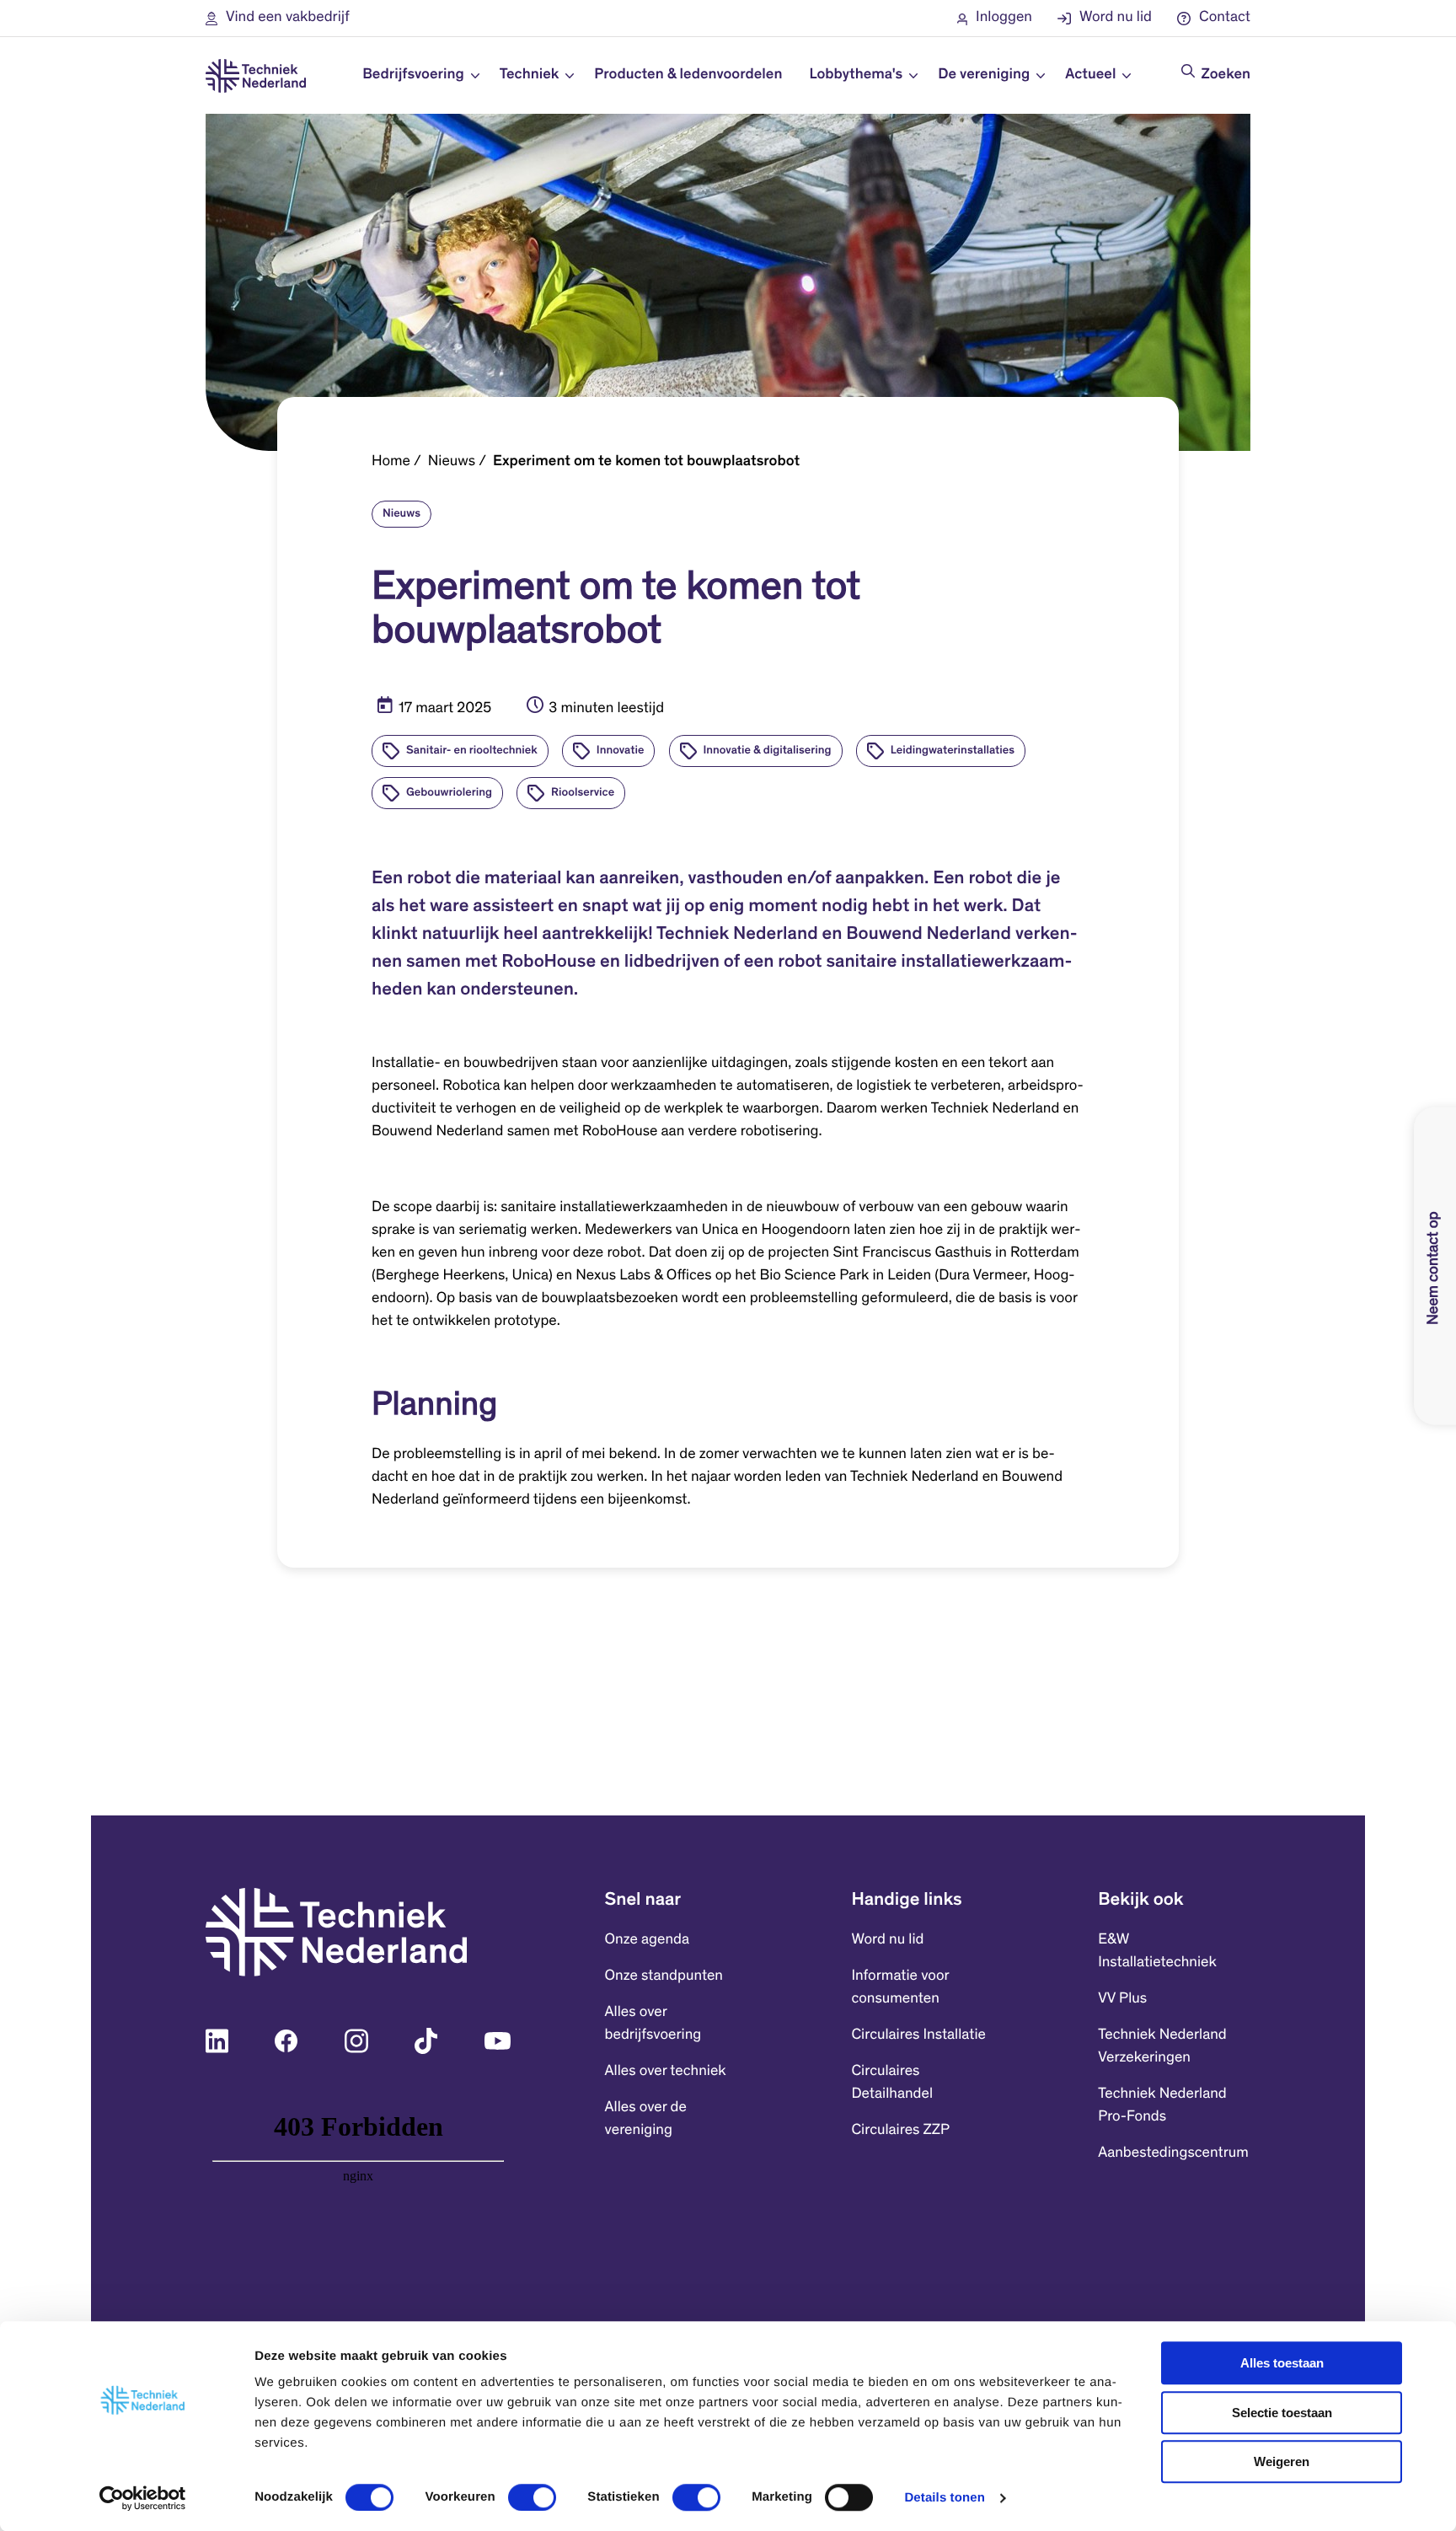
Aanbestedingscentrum (1173, 2153)
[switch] (532, 2497)
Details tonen (944, 2498)
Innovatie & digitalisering (768, 751)
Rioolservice (583, 793)
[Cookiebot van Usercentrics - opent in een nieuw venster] (143, 2498)
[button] (278, 18)
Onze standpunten (664, 1976)
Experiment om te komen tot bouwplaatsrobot (646, 462)
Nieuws (452, 462)
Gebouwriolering (449, 793)
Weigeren (1282, 2461)
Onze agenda (647, 1940)
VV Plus (1122, 1999)
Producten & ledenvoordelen (688, 75)
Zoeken (1226, 75)
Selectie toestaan (1282, 2413)
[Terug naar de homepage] (256, 76)
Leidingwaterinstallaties (953, 751)
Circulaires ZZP (900, 2131)
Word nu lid (887, 1940)
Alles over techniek (666, 2072)
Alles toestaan (1282, 2363)
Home (391, 462)
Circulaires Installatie (918, 2035)
